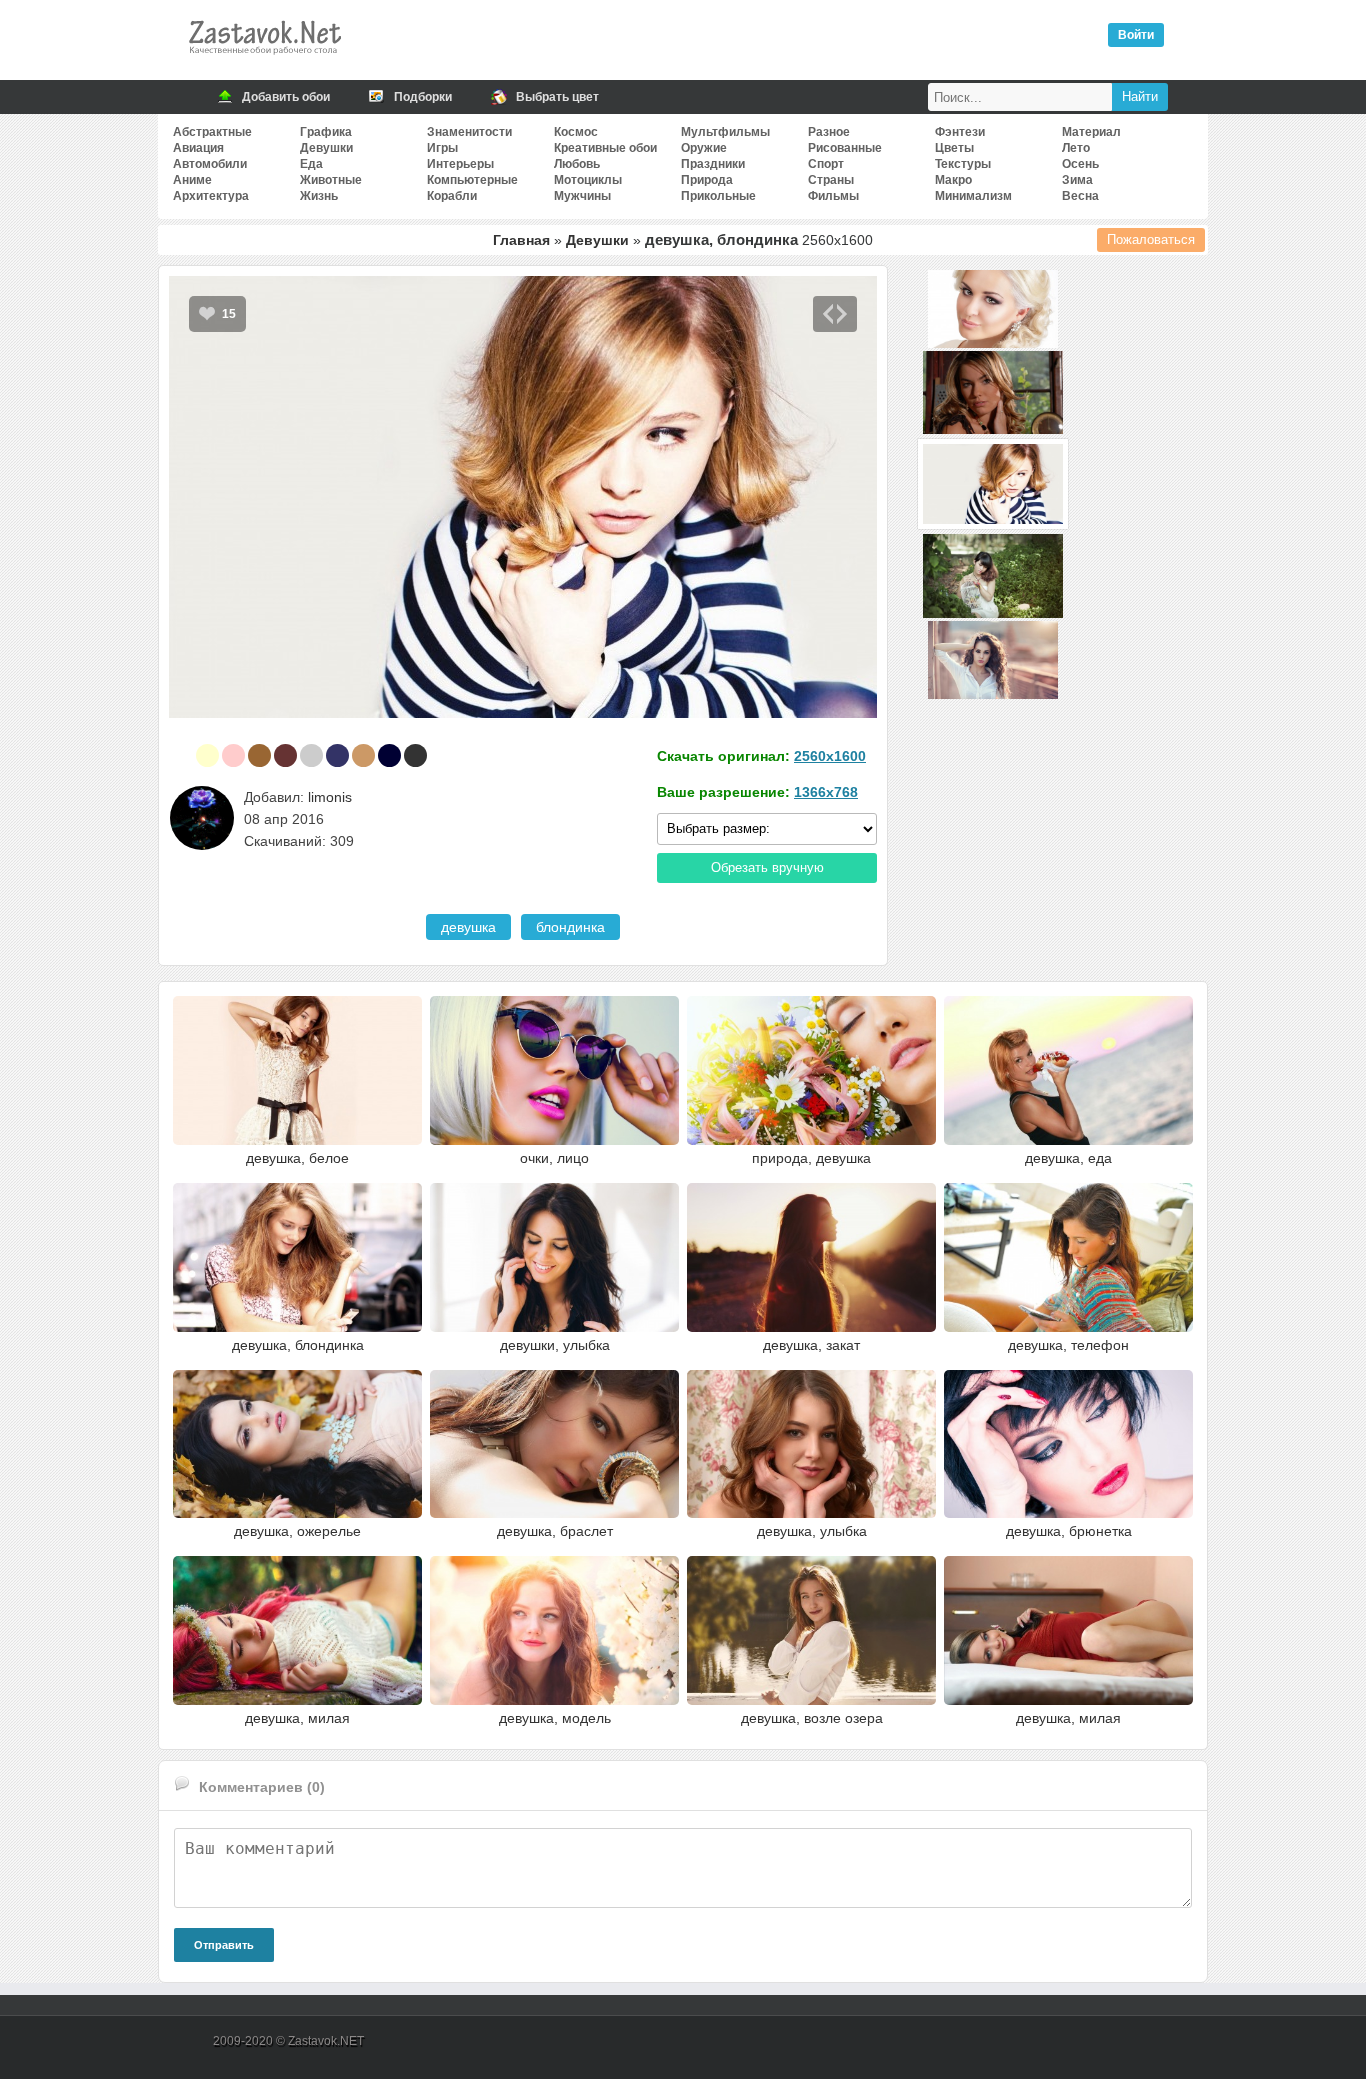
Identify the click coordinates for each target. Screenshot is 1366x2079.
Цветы (954, 148)
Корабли (452, 196)
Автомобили (210, 164)
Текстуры (963, 164)
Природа (707, 180)
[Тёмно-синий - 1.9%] (389, 755)
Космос (576, 132)
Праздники (713, 164)
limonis (330, 797)
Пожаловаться (1151, 239)
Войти (1136, 35)
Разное (829, 132)
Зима (1077, 180)
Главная (521, 240)
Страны (831, 180)
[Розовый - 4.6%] (233, 755)
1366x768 (826, 792)
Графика (326, 132)
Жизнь (319, 196)
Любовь (577, 164)
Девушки (326, 148)
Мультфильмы (725, 132)
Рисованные (845, 148)
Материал (1091, 132)
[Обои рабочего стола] (264, 60)
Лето (1076, 148)
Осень (1080, 164)
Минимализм (973, 196)
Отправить (224, 1945)
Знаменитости (469, 132)
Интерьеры (460, 164)
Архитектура (211, 196)
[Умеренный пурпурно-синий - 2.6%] (337, 755)
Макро (953, 180)
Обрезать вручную (767, 867)
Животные (331, 180)
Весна (1080, 196)
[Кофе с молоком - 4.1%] (259, 755)
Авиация (198, 148)
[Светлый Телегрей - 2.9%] (311, 755)
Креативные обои (605, 148)
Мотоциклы (588, 180)
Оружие (704, 148)
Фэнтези (960, 132)
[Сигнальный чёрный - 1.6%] (415, 755)
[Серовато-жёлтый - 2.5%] (363, 755)
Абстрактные (212, 132)
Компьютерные (472, 180)
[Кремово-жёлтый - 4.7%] (207, 755)
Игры (442, 148)
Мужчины (582, 196)
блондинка (570, 927)
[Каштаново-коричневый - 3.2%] (285, 755)
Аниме (192, 180)
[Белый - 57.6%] (181, 755)
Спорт (826, 164)
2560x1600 (830, 756)
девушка (468, 927)
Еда (311, 164)
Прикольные (718, 196)
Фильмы (833, 196)
